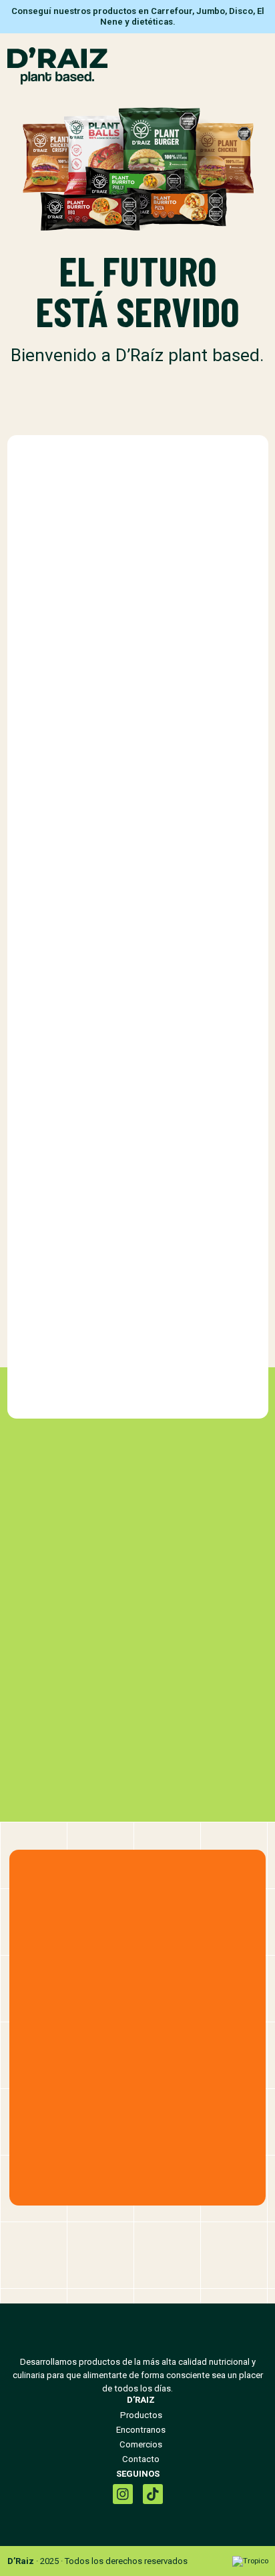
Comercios (141, 2444)
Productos (141, 2415)
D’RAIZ (141, 2400)
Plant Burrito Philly (137, 840)
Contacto (141, 2459)
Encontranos (141, 2430)
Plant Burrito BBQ (137, 1450)
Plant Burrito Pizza (138, 1145)
